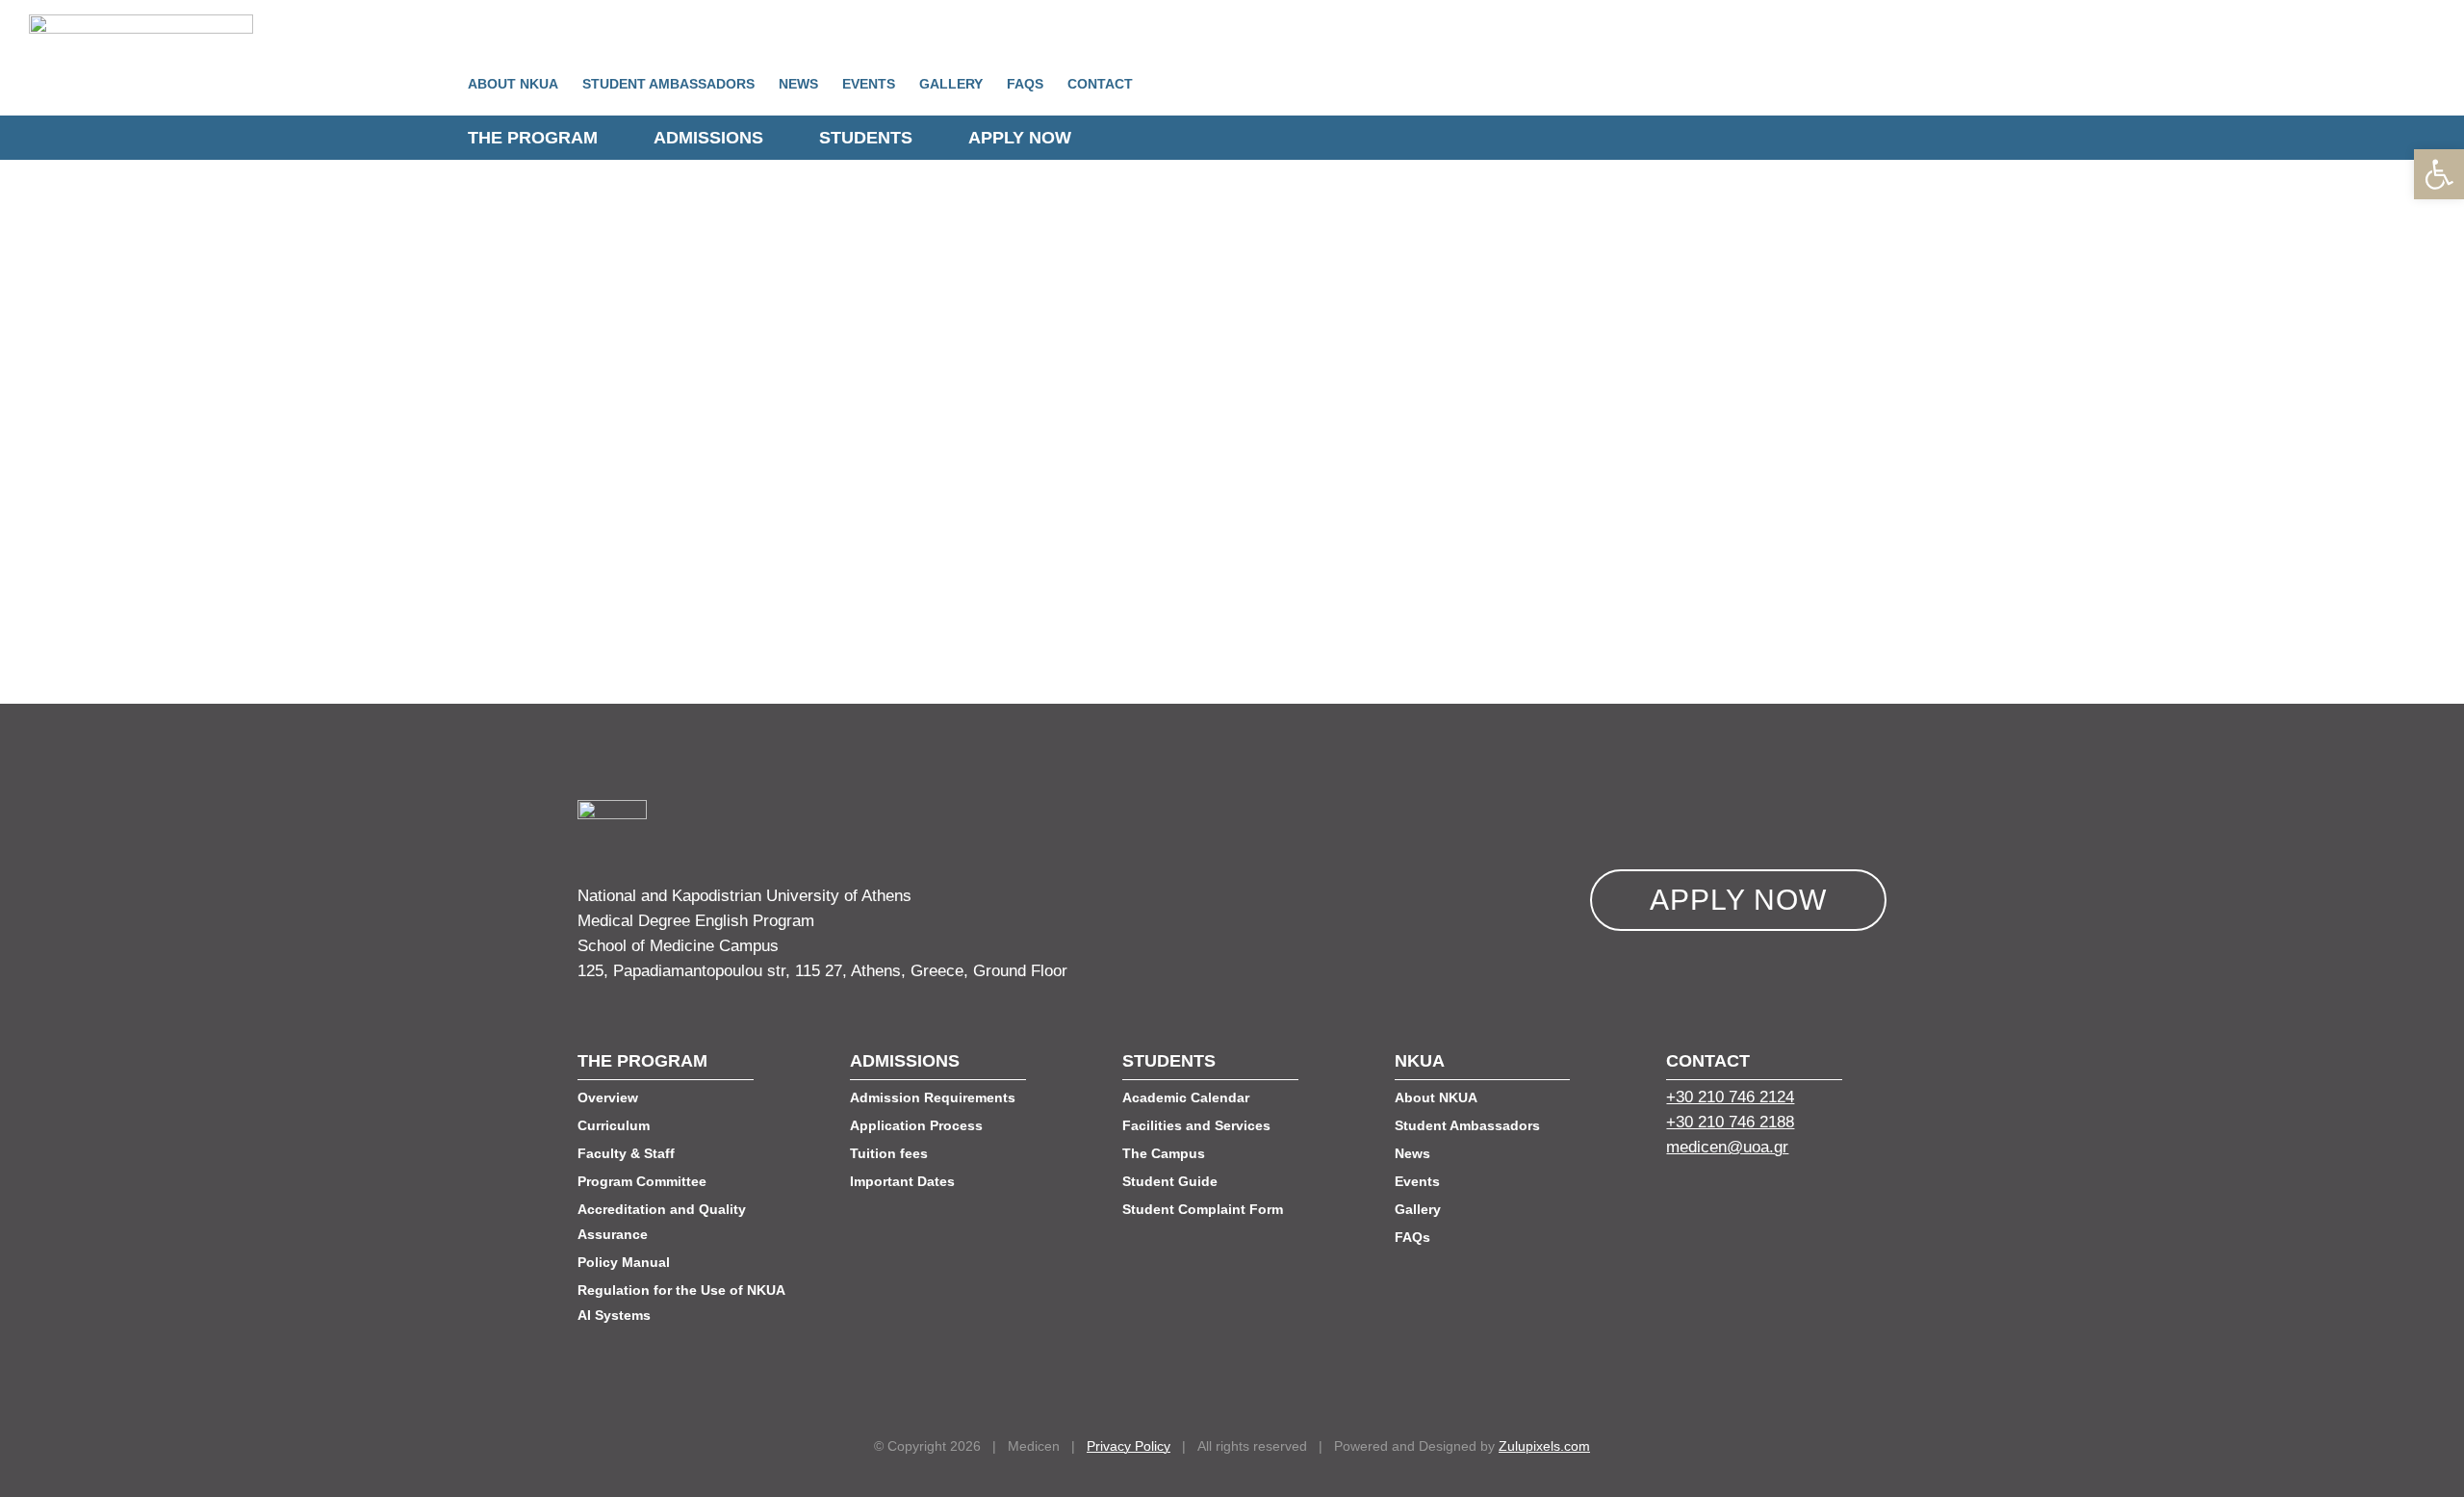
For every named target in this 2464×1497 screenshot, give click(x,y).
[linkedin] (1743, 1199)
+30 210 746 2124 (1730, 1097)
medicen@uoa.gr (1727, 1147)
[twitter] (1708, 1199)
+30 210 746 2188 (1730, 1122)
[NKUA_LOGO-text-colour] (141, 23)
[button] (2439, 174)
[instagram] (1778, 1199)
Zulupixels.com (1544, 1446)
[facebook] (1674, 1199)
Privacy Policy (1129, 1446)
